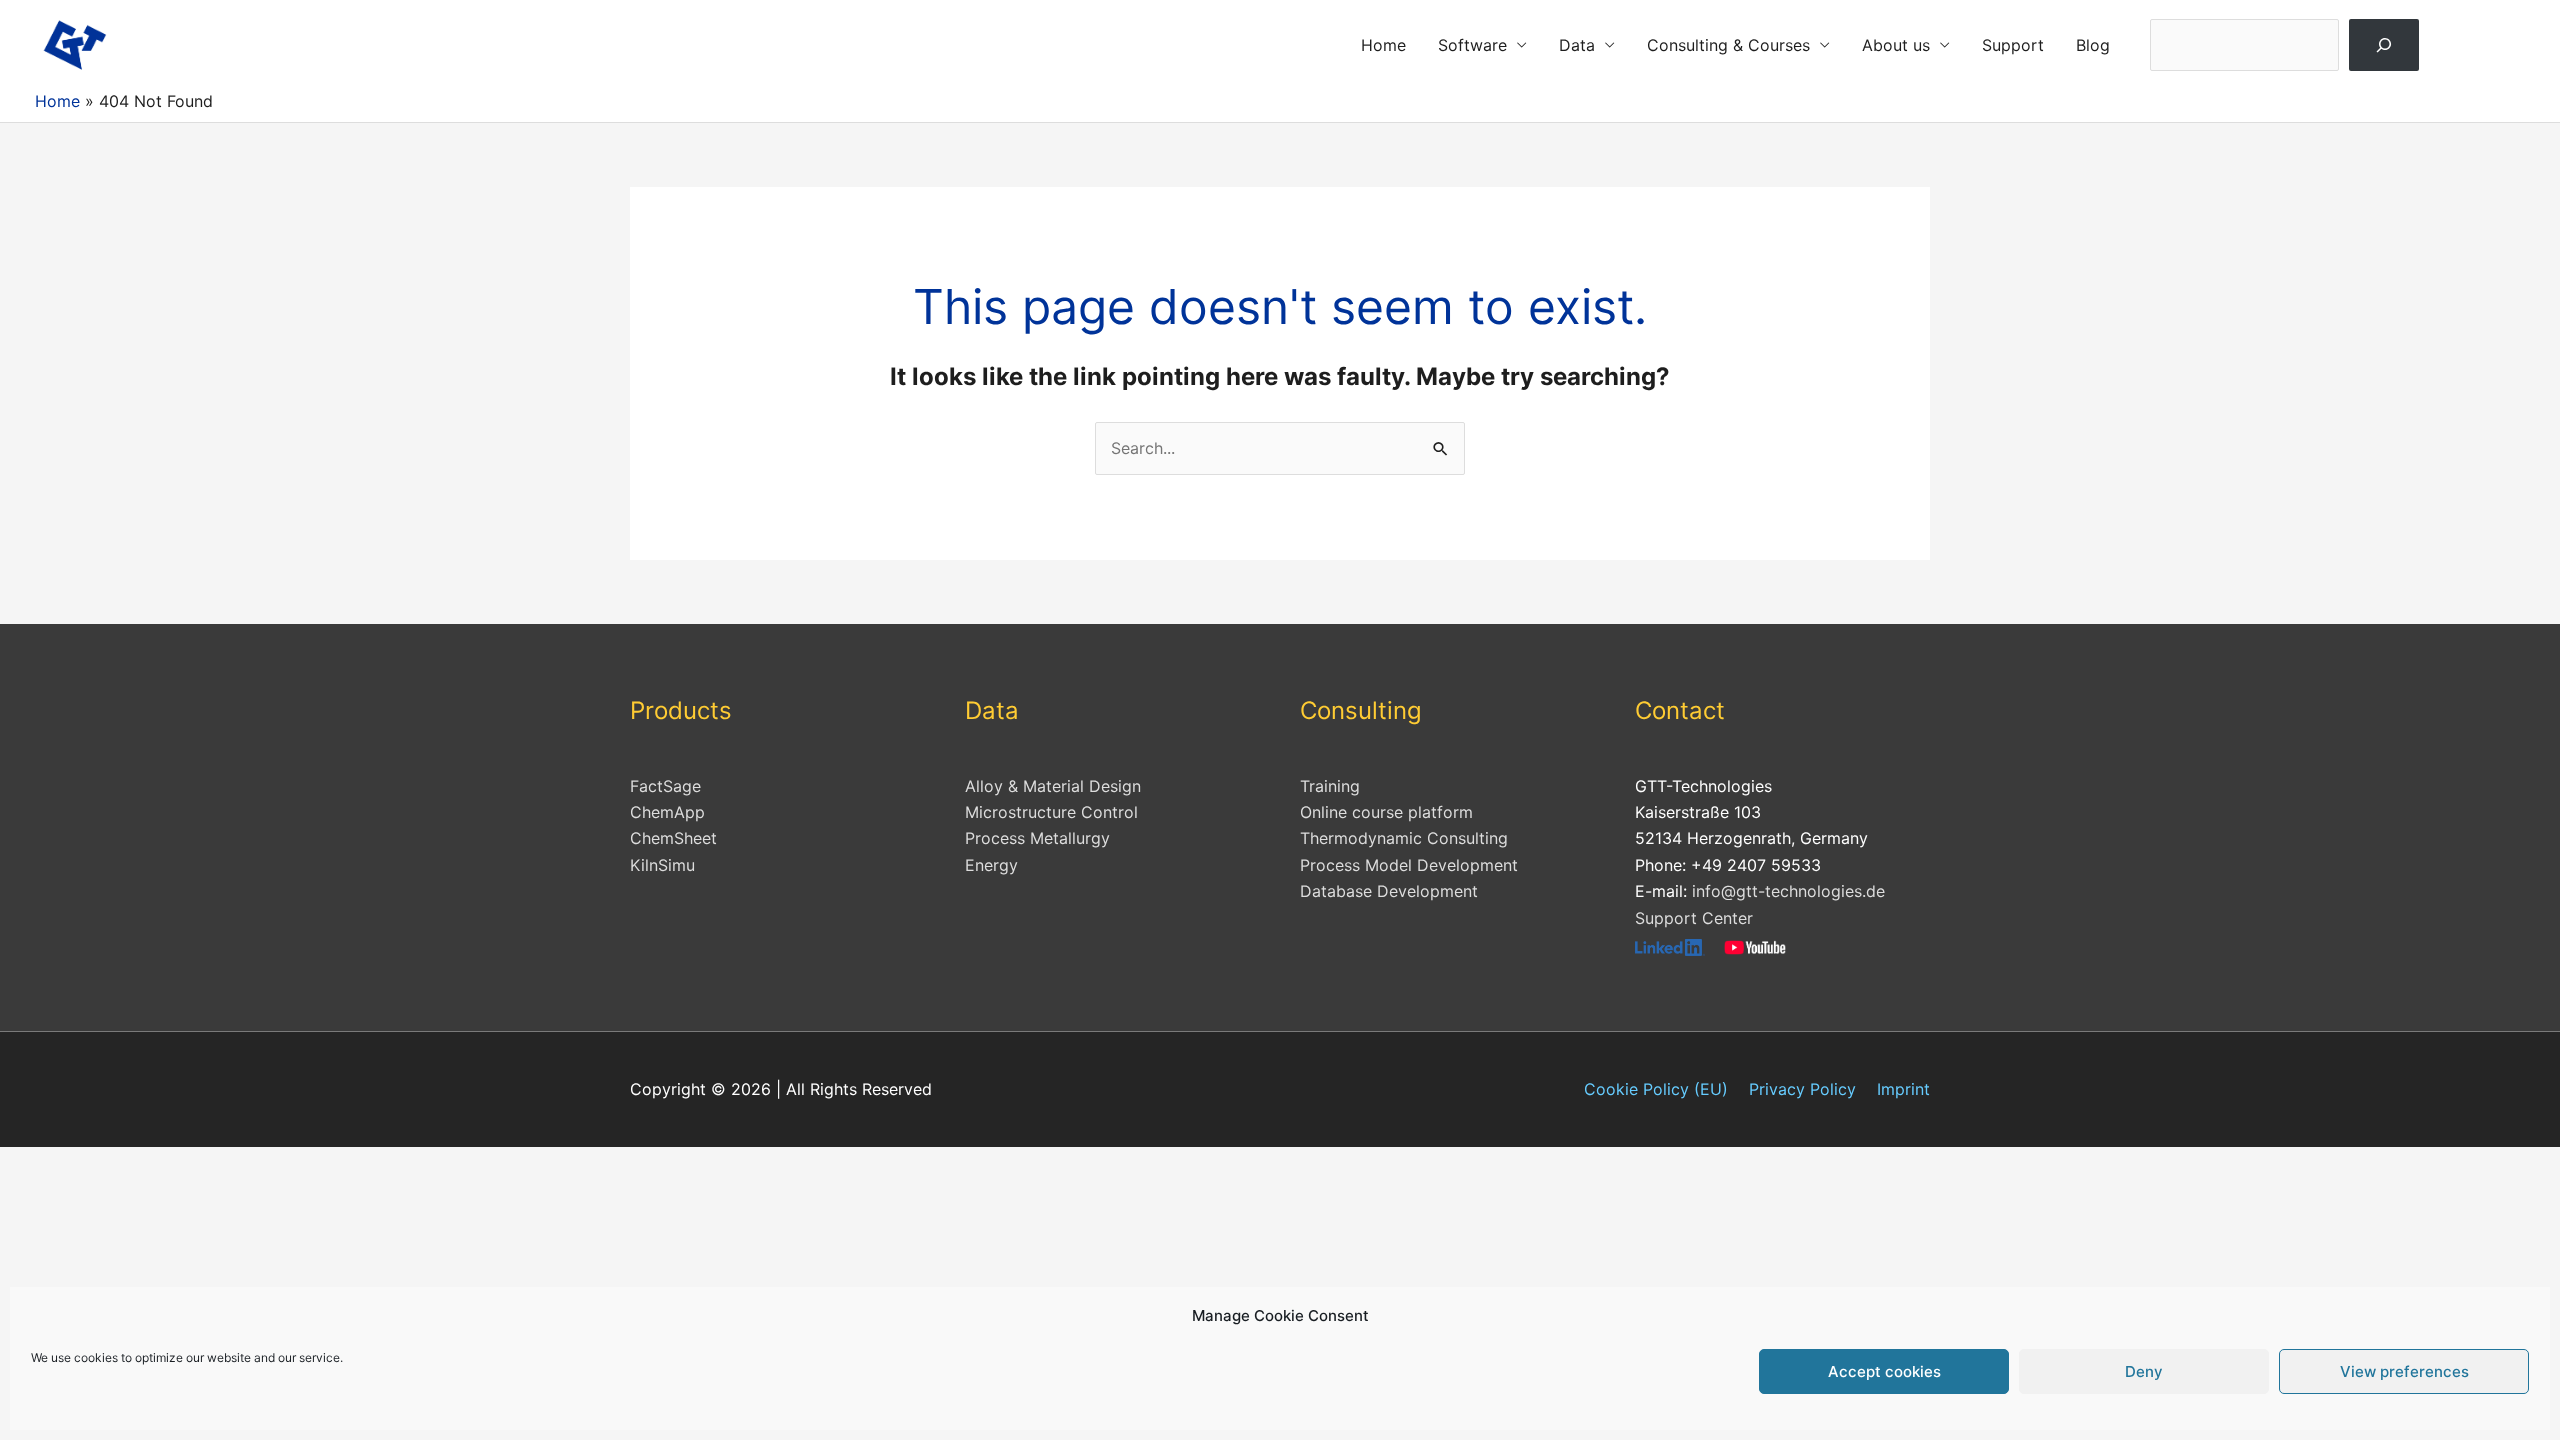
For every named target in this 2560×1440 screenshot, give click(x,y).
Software (1472, 45)
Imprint (1903, 1089)
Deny (2144, 1371)
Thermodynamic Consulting (1404, 838)
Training (1330, 786)
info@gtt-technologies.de (1788, 891)
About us (1896, 45)
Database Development (1389, 891)
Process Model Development (1409, 865)
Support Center (1694, 918)
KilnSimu (662, 865)
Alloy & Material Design (1053, 786)
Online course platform (1386, 812)
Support (2013, 45)
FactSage (665, 786)
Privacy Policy (1802, 1089)
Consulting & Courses (1728, 45)
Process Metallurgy (1037, 838)
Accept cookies (1884, 1371)
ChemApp (667, 812)
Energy (991, 865)
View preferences (2404, 1371)
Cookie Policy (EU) (1656, 1089)
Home (1383, 45)
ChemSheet (673, 838)
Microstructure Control (1051, 812)
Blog (2093, 45)
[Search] (2384, 45)
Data (1577, 45)
